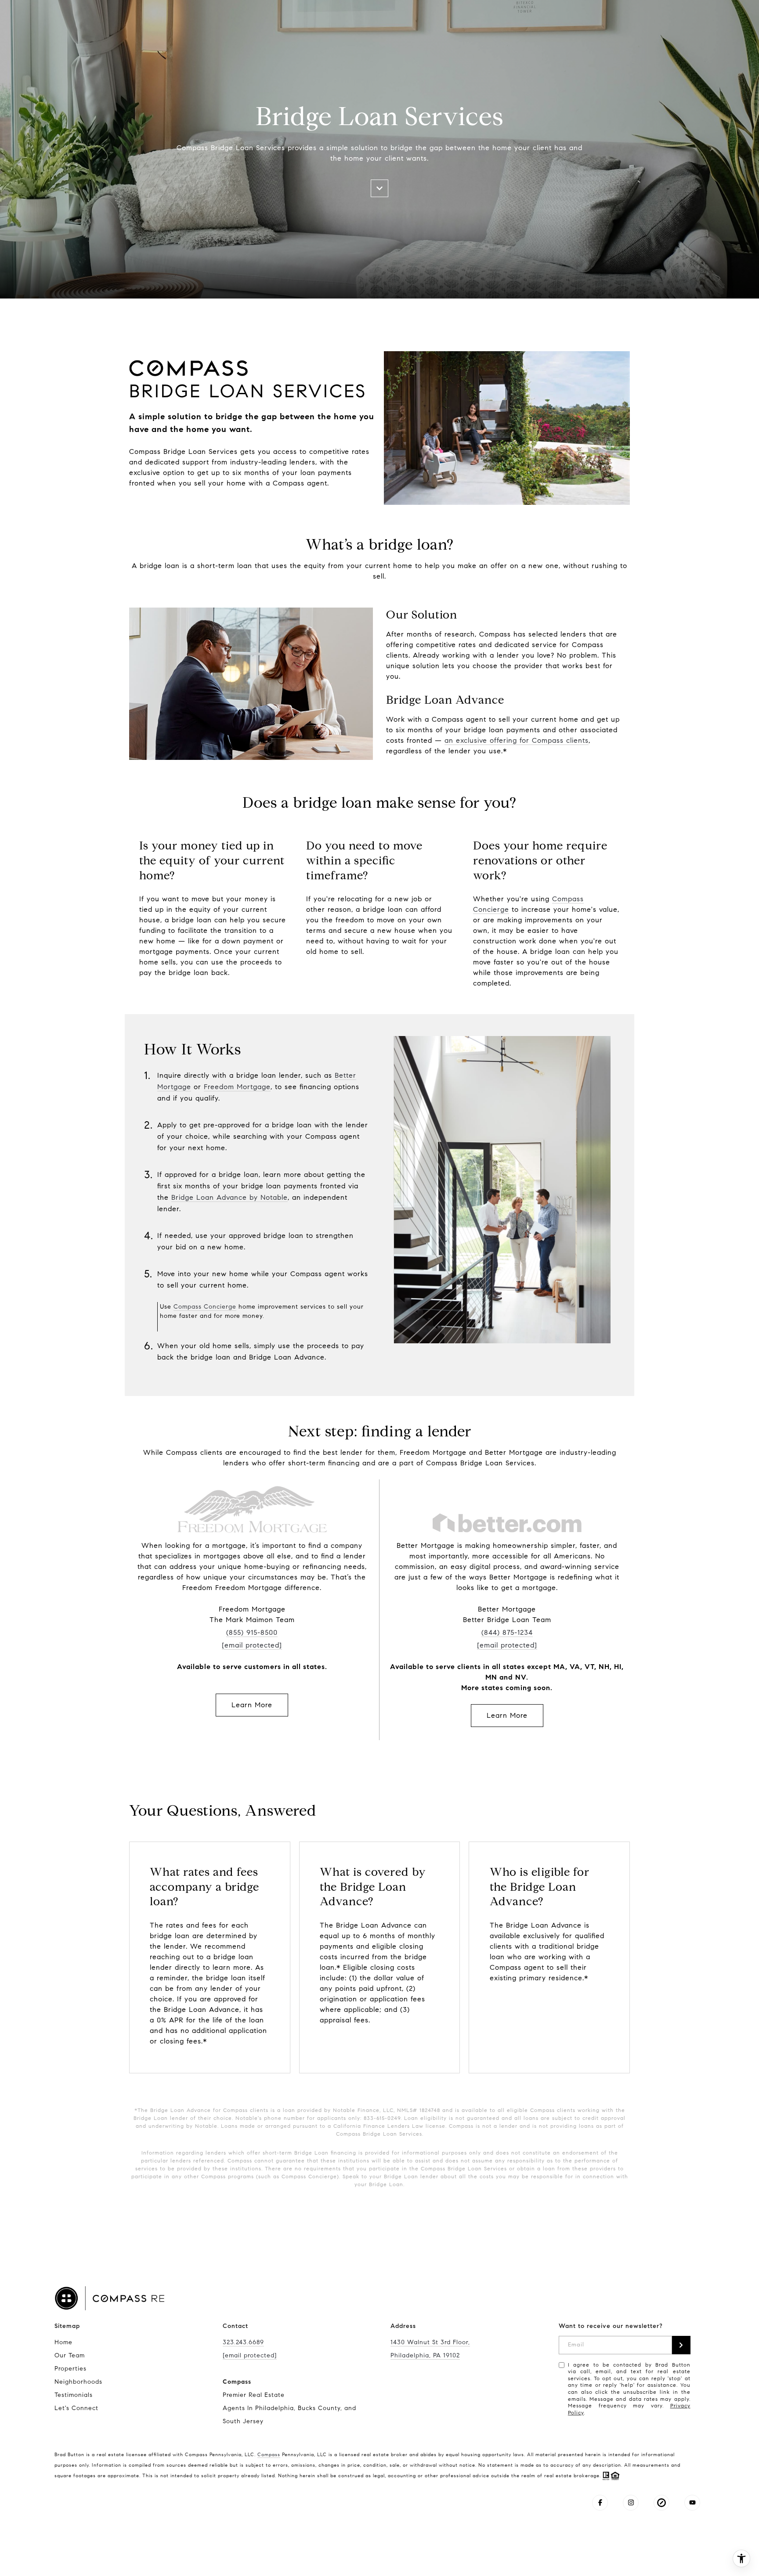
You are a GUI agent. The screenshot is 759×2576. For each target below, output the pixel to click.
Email (576, 2345)
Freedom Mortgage (237, 1087)
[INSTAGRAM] (631, 2503)
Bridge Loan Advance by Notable (230, 1197)
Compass (269, 2454)
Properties (70, 2369)
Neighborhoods (78, 2382)
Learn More (252, 1705)
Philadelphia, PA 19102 (425, 2355)
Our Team (70, 2355)
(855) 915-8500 (252, 1632)
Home (63, 2342)
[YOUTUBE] (692, 2503)
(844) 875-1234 (507, 1632)
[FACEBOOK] (600, 2503)
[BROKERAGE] (661, 2503)
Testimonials (74, 2395)
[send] (681, 2345)
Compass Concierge (205, 1307)
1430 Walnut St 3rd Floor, (430, 2342)
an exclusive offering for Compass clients (517, 740)
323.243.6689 (243, 2342)
